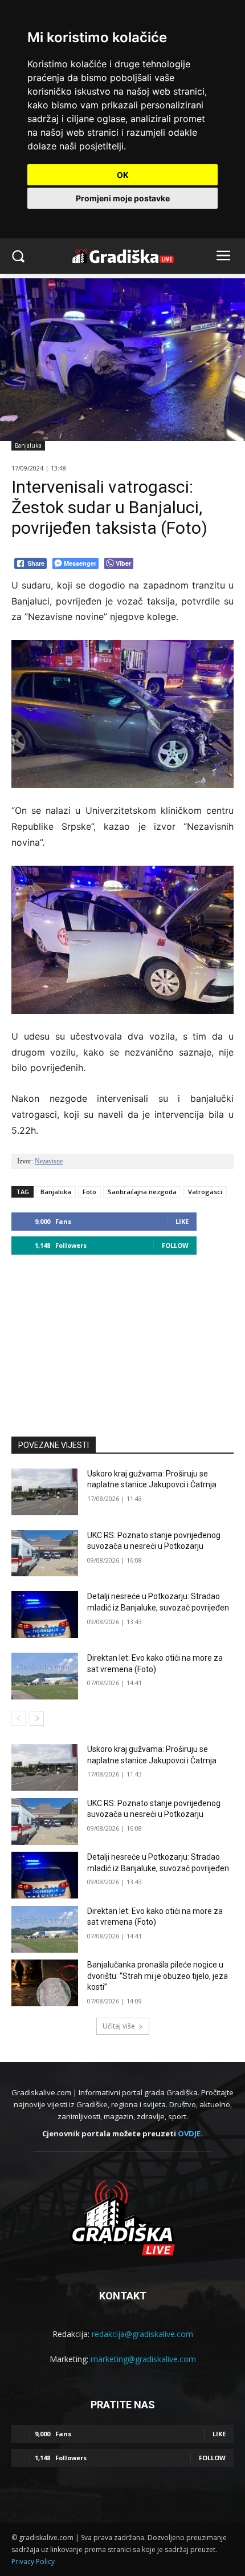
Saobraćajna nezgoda (142, 1192)
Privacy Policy (33, 2561)
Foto (89, 1192)
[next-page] (37, 1718)
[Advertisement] (122, 1340)
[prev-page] (19, 1718)
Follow (175, 1245)
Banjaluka (28, 445)
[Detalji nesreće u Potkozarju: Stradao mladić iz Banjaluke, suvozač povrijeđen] (45, 1614)
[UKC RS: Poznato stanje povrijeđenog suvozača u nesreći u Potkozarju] (45, 1553)
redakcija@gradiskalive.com (142, 2334)
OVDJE (189, 2133)
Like (182, 1221)
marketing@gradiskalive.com (143, 2359)
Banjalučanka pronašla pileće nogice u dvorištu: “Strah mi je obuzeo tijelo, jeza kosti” (158, 1976)
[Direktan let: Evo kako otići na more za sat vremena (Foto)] (45, 1676)
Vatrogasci (205, 1192)
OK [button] (123, 175)
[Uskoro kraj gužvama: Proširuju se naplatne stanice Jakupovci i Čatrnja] (45, 1492)
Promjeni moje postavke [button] (123, 198)
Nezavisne (49, 1161)
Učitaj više (119, 2026)
